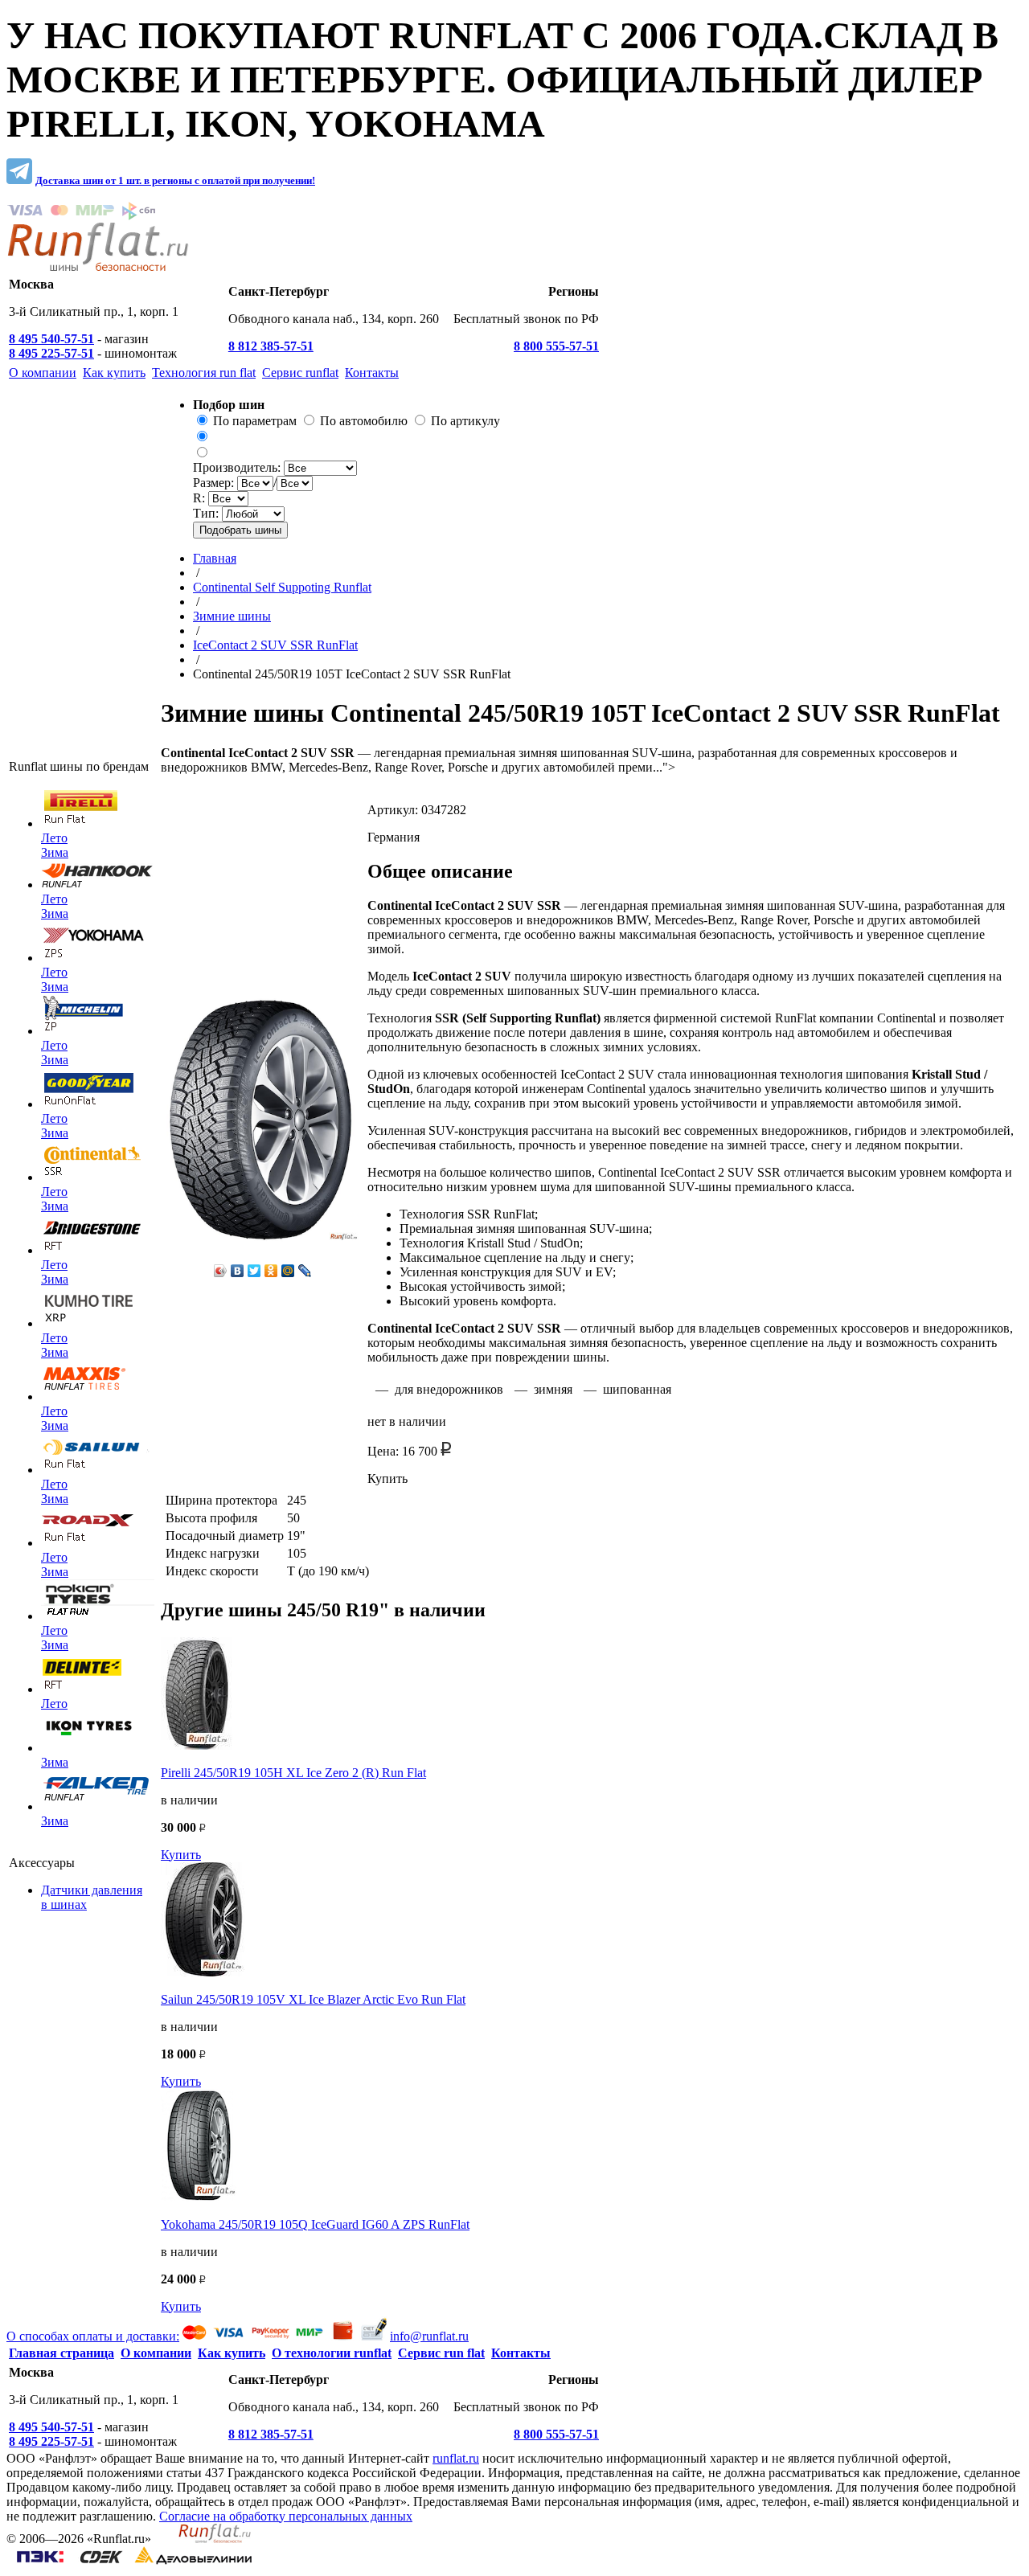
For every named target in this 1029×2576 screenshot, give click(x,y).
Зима (55, 852)
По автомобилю (364, 421)
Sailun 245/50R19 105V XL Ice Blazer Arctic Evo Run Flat (313, 1999)
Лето (54, 838)
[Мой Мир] (288, 1271)
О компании (156, 2353)
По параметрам (255, 421)
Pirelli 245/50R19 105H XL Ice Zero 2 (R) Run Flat (293, 1773)
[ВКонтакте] (238, 1271)
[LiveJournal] (305, 1271)
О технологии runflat (332, 2353)
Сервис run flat (441, 2353)
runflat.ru (456, 2458)
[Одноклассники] (271, 1271)
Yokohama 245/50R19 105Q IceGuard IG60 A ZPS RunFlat (315, 2224)
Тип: (207, 513)
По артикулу (465, 421)
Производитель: (238, 467)
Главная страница (61, 2353)
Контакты (521, 2353)
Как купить (232, 2353)
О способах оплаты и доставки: (93, 2336)
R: (201, 498)
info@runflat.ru (429, 2336)
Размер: (215, 483)
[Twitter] (254, 1271)
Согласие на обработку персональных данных (286, 2516)
